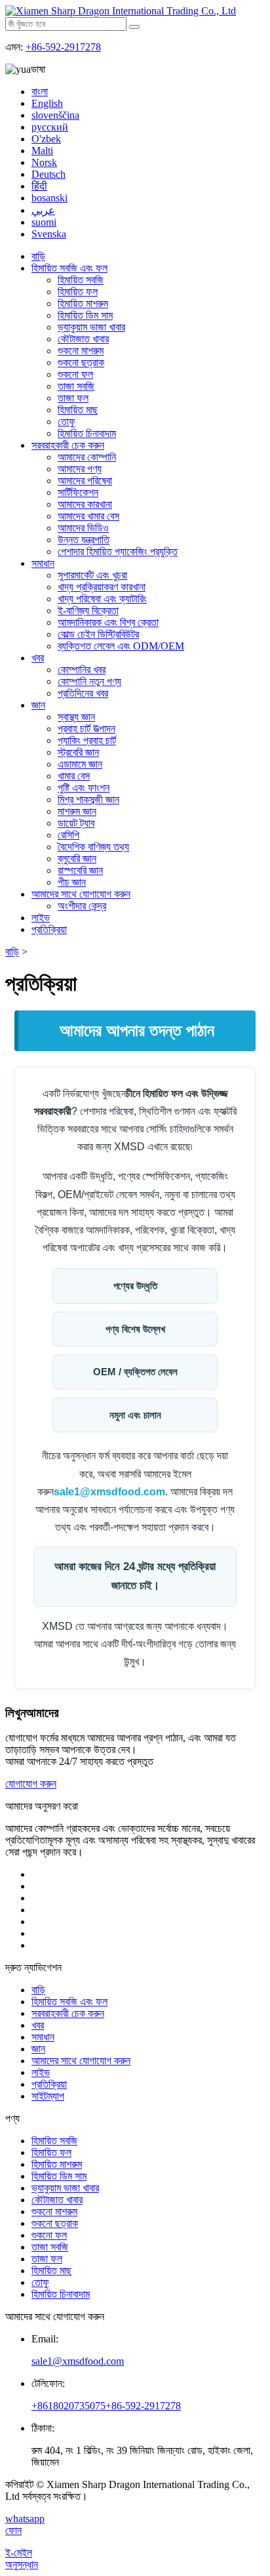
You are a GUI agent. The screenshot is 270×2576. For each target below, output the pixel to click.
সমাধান (43, 563)
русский (50, 127)
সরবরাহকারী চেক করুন (68, 445)
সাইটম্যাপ (48, 2096)
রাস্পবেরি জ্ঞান (80, 870)
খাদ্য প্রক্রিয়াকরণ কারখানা (102, 587)
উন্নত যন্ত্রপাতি (84, 540)
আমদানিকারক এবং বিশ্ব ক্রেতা (108, 622)
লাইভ (41, 918)
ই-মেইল (19, 2553)
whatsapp (25, 2519)
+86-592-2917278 (63, 47)
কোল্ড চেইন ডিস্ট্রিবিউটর (98, 634)
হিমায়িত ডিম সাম (85, 315)
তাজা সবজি (76, 386)
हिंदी (39, 186)
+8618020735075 (68, 2406)
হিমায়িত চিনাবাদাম (87, 433)
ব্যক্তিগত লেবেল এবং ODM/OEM (121, 646)
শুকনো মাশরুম (81, 351)
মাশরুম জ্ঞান (77, 811)
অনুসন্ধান (22, 2565)
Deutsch (48, 174)
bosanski (49, 198)
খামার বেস (74, 776)
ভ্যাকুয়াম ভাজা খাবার (91, 327)
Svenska (49, 234)
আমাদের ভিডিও (83, 528)
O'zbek (46, 139)
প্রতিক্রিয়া (49, 929)
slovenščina (55, 115)
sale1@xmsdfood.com (109, 1492)
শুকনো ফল (75, 374)
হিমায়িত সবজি (81, 280)
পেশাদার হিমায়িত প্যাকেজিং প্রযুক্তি (118, 551)
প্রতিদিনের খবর (83, 693)
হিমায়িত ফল (78, 292)
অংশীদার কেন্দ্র (82, 906)
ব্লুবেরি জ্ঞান (77, 859)
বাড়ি (38, 256)
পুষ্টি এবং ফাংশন (84, 788)
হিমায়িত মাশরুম (83, 303)
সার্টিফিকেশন (78, 492)
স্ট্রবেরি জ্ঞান (78, 752)
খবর (38, 658)
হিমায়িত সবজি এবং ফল (69, 268)
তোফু (67, 422)
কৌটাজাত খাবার (83, 339)
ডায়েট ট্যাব (76, 823)
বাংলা (40, 92)
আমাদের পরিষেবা (85, 481)
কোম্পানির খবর (82, 670)
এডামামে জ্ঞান (80, 764)
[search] (134, 27)
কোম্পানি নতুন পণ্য (89, 681)
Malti (42, 151)
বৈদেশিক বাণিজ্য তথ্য (93, 847)
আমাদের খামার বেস (88, 516)
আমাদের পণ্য (80, 469)
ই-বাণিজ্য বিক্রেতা (88, 611)
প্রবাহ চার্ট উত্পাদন (87, 729)
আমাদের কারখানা (85, 504)
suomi (44, 222)
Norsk (44, 162)
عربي (43, 210)
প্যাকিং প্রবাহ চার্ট (87, 740)
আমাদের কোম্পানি (87, 457)
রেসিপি (68, 835)
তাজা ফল (73, 398)
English (47, 103)
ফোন (13, 2530)
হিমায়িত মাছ (78, 410)
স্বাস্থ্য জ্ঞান (76, 717)
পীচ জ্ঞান (72, 882)
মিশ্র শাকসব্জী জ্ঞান (88, 800)
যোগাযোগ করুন (31, 1784)
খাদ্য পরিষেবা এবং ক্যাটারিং (102, 599)
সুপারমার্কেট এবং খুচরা (92, 575)
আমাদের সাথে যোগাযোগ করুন (81, 894)
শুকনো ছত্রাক (81, 363)
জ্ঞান (38, 705)
